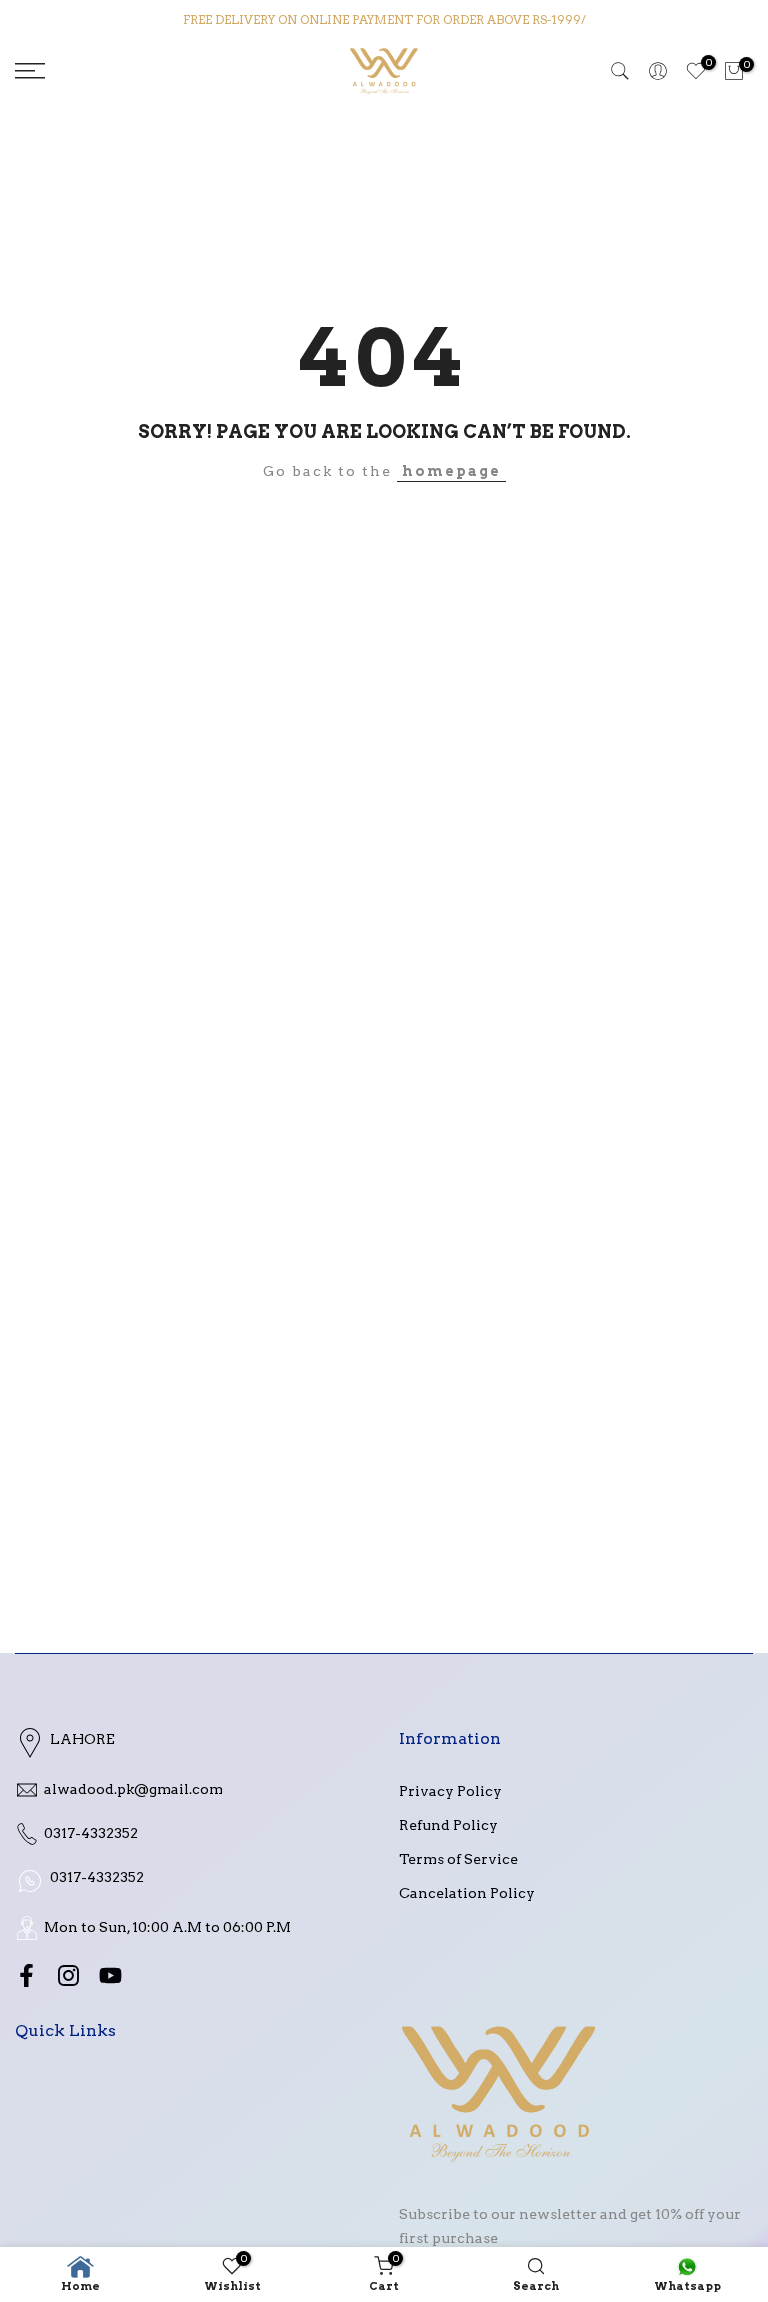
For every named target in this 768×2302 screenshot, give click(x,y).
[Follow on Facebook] (26, 1975)
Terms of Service (458, 1859)
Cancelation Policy (467, 1893)
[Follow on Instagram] (68, 1975)
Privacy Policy (450, 1791)
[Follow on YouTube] (110, 1975)
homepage (451, 471)
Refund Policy (448, 1825)
